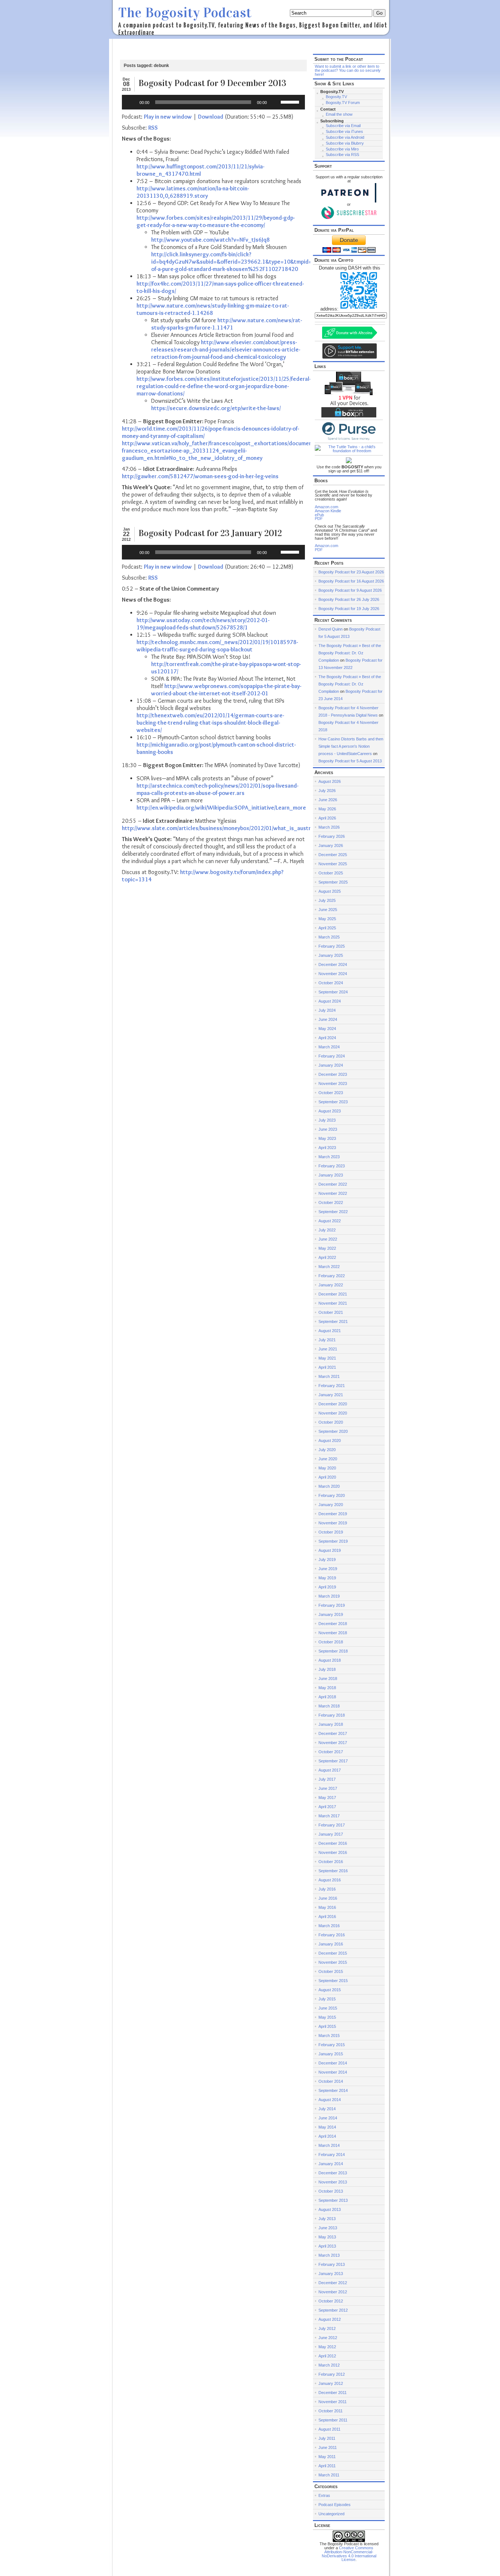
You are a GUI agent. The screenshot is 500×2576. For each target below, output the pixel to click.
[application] (213, 102)
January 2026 (331, 845)
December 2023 (333, 1074)
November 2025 (333, 864)
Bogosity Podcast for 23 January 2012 (210, 533)
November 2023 (333, 1083)
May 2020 (327, 1468)
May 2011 (327, 2457)
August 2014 (330, 2100)
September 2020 (333, 1431)
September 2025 (333, 882)
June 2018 (328, 1679)
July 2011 (327, 2438)
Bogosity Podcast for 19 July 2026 (349, 609)
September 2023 (333, 1102)
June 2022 (328, 1239)
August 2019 (330, 1550)
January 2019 (331, 1614)
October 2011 (331, 2411)
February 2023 (332, 1166)
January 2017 (331, 1834)
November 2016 (333, 1852)
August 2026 (330, 781)
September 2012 (333, 2310)
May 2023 (327, 1138)
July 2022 (327, 1230)
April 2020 (327, 1477)
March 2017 (329, 1816)
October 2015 (331, 1971)
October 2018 (331, 1642)
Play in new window (168, 117)
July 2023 (327, 1120)
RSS (153, 128)
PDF (319, 518)
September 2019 (333, 1541)
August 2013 (330, 2209)
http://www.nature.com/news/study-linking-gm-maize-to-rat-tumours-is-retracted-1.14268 (213, 309)
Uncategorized (331, 2514)
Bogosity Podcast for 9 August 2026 (350, 590)
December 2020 (333, 1404)
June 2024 (328, 1019)
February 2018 (332, 1715)
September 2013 (333, 2200)
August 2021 (330, 1331)
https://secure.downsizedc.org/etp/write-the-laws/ (216, 408)
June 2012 (328, 2338)
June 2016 (328, 1898)
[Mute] (275, 102)
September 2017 (333, 1761)
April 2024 (327, 1038)
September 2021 (333, 1322)
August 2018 (330, 1660)
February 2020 (332, 1495)
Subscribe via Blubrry (345, 143)
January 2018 (331, 1724)
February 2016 (332, 1935)
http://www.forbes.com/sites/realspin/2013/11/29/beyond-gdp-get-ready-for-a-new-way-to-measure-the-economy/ (216, 221)
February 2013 (332, 2264)
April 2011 (327, 2466)
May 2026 (327, 809)
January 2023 (331, 1175)
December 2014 (333, 2063)
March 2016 (329, 1926)
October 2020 (331, 1422)
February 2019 (332, 1605)
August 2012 (330, 2319)
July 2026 (327, 791)
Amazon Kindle (328, 511)
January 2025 (331, 955)
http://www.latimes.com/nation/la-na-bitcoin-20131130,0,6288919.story (193, 192)
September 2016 (333, 1871)
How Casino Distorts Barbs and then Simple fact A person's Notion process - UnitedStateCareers (351, 746)
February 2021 (332, 1386)
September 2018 (333, 1651)
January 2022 (331, 1285)
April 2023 (327, 1148)
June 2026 (328, 800)
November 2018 (333, 1633)
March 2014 (329, 2145)
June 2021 (328, 1349)
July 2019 (327, 1560)
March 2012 (329, 2365)
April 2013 (327, 2246)
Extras (324, 2495)
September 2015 (333, 1981)
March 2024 (329, 1047)
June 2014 (328, 2118)
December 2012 (333, 2283)
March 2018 (329, 1706)
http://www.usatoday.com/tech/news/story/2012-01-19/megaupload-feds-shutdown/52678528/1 (203, 624)
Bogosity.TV (336, 97)
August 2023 (330, 1111)
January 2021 (331, 1395)
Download (211, 117)
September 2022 (333, 1212)
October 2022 (331, 1202)
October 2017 (331, 1752)
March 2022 (329, 1267)
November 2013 (333, 2182)
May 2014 (327, 2127)
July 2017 (327, 1779)
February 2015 (332, 2045)
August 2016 (330, 1880)
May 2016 (327, 1907)
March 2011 (329, 2475)
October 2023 (331, 1093)
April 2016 (327, 1917)
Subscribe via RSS (342, 155)
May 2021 (327, 1358)
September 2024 (333, 992)
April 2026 (327, 818)
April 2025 (327, 928)
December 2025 (333, 855)
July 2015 (327, 1999)
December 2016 (333, 1843)
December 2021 (333, 1294)
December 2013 (333, 2173)
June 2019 (328, 1569)
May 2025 (327, 919)
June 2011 (328, 2447)
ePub (319, 515)
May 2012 (327, 2347)
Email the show (339, 114)
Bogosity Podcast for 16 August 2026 (351, 581)
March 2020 (329, 1486)
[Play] (131, 102)
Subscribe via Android (345, 137)
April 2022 (327, 1257)
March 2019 (329, 1596)
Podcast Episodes (335, 2505)
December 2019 (333, 1514)
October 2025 (331, 873)
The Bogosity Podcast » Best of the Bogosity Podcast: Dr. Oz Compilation (350, 653)
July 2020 (327, 1450)
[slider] (291, 101)
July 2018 (327, 1669)
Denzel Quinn (331, 629)
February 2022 (332, 1276)
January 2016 (331, 1944)
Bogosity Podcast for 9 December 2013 (212, 83)
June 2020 (328, 1459)
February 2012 (332, 2374)
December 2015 (333, 1953)
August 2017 (330, 1770)
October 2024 (331, 983)
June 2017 (328, 1788)
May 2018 (327, 1688)
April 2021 (327, 1367)
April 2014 (327, 2136)
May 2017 (327, 1798)
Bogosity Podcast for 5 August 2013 (350, 761)
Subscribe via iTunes (344, 131)
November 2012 (333, 2292)
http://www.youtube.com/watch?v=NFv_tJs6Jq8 (210, 240)
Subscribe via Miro (342, 149)
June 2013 (328, 2228)
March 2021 (329, 1376)
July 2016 (327, 1889)
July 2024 (327, 1010)
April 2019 (327, 1587)
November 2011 (333, 2402)
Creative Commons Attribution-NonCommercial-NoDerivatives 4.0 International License (349, 2554)
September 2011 (333, 2420)
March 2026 (329, 827)
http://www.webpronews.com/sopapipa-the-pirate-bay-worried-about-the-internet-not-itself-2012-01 (226, 690)
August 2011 (329, 2429)
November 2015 (333, 1962)
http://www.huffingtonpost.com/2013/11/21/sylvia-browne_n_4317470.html (200, 170)
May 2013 (327, 2237)
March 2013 (329, 2255)
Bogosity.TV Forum (343, 103)
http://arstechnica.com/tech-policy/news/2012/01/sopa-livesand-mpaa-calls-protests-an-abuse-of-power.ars (217, 789)
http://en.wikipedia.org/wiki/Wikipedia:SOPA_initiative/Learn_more (221, 808)
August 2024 (330, 1001)
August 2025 (330, 891)
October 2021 (331, 1312)
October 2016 (331, 1862)
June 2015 (328, 2008)
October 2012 (331, 2301)
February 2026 (332, 836)
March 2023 (329, 1157)
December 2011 (333, 2393)
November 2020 (333, 1413)
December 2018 (333, 1624)
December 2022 (333, 1184)
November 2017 (333, 1743)
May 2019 (327, 1578)
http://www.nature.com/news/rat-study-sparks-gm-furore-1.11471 (227, 324)
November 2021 (333, 1303)
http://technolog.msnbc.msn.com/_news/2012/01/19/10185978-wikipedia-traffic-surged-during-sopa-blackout (217, 646)
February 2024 (332, 1056)
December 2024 (333, 964)
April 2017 (327, 1807)
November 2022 (333, 1193)
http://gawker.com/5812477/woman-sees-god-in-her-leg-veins (200, 476)
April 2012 (327, 2356)
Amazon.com (327, 507)
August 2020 (330, 1441)
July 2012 (327, 2328)
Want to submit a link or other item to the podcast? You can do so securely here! (348, 70)
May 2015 (327, 2017)
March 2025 (329, 937)
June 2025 (328, 910)
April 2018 (327, 1697)
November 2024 (333, 974)
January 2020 (331, 1505)
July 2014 (327, 2109)
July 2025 (327, 900)
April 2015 (327, 2026)
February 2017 (332, 1825)
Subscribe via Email (343, 126)
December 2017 (333, 1733)
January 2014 (331, 2164)
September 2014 (333, 2090)
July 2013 (327, 2219)
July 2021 (327, 1340)
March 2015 (329, 2036)
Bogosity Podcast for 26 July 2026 (349, 599)
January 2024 (331, 1065)
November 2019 (333, 1523)
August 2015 (330, 1990)
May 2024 (327, 1029)
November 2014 (333, 2072)
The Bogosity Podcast (185, 13)
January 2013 (331, 2274)
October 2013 (331, 2191)
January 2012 (331, 2383)
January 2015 (331, 2054)
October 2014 (331, 2081)
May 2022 (327, 1248)
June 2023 (328, 1129)
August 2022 (330, 1221)
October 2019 (331, 1532)
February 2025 (332, 946)
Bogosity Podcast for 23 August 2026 (351, 572)
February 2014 (332, 2155)
